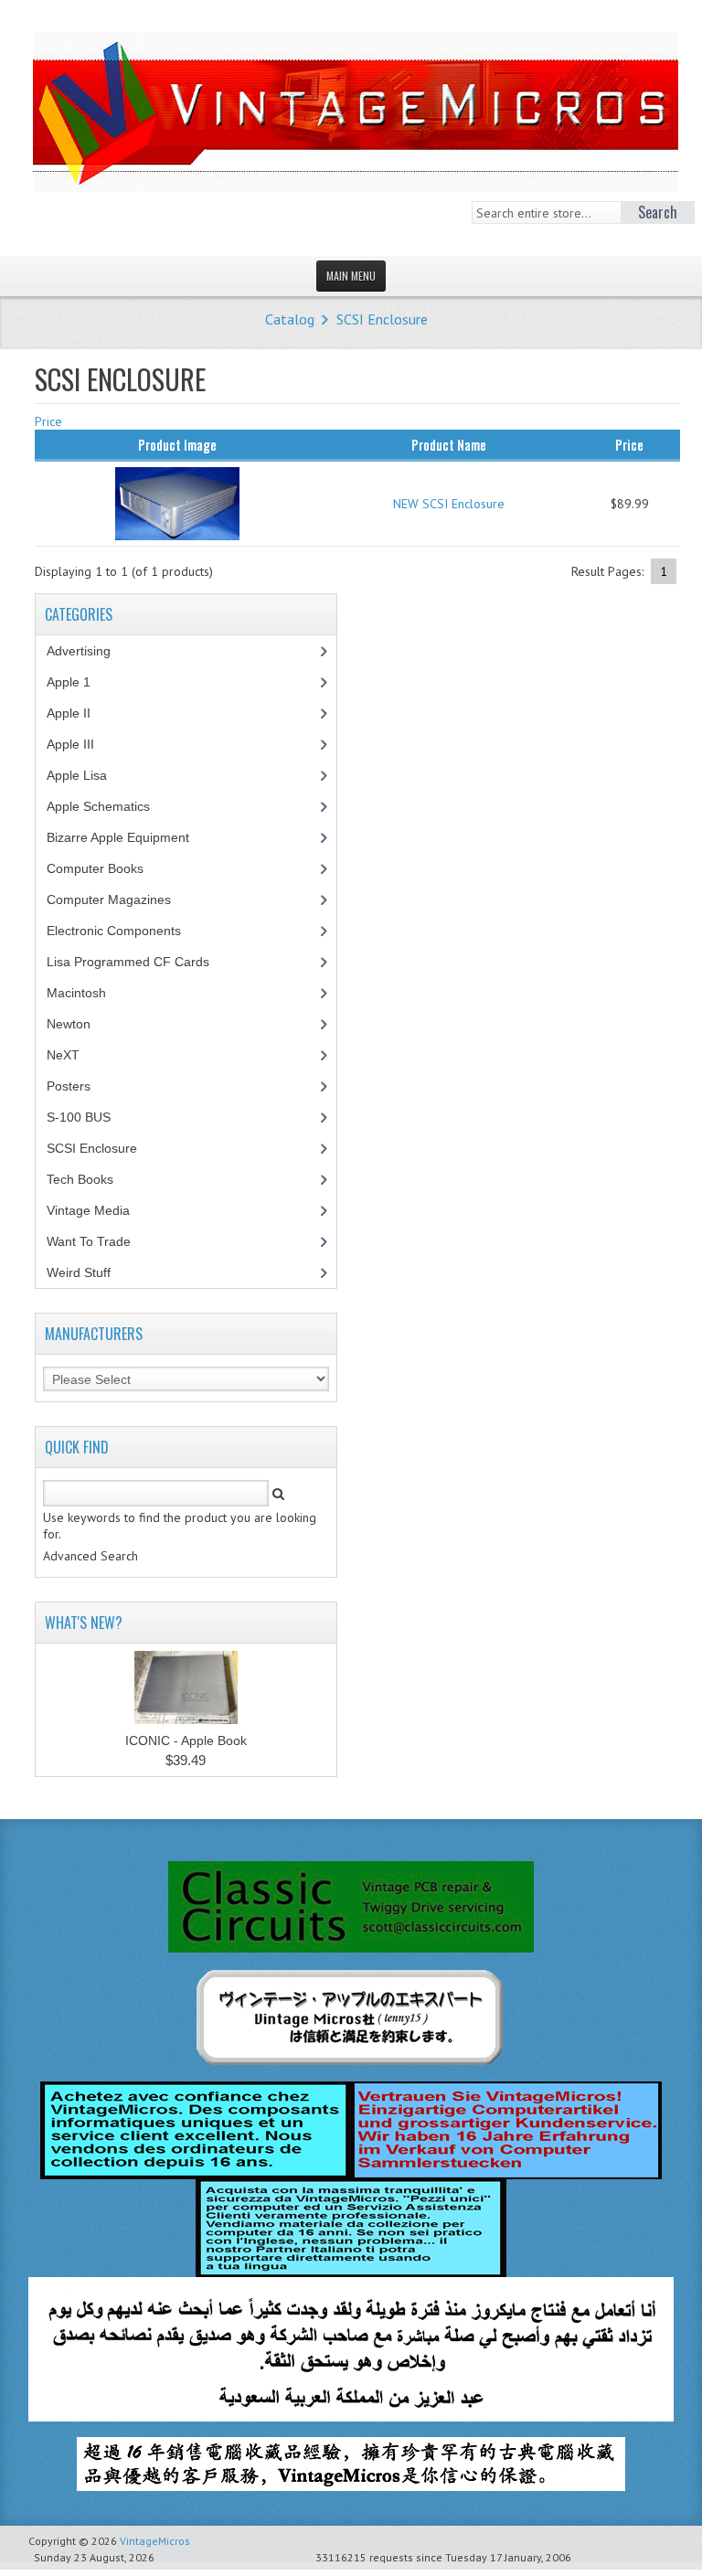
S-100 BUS (89, 1117)
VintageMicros (155, 2541)
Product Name (449, 444)
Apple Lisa (90, 775)
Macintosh (86, 993)
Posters (79, 1086)
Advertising (89, 651)
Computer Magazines (122, 899)
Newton (69, 1024)
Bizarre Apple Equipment (128, 837)
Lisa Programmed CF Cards (138, 962)
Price (48, 421)
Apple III (80, 744)
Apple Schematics (108, 806)
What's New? (84, 1623)
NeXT (63, 1055)
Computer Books (109, 868)
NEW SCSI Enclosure (449, 504)
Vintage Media (98, 1210)
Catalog (290, 319)
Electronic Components (124, 931)
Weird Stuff (89, 1272)
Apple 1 (79, 682)
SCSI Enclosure (382, 319)
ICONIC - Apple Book (186, 1740)
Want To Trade (89, 1241)
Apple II (79, 713)
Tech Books (94, 1179)
